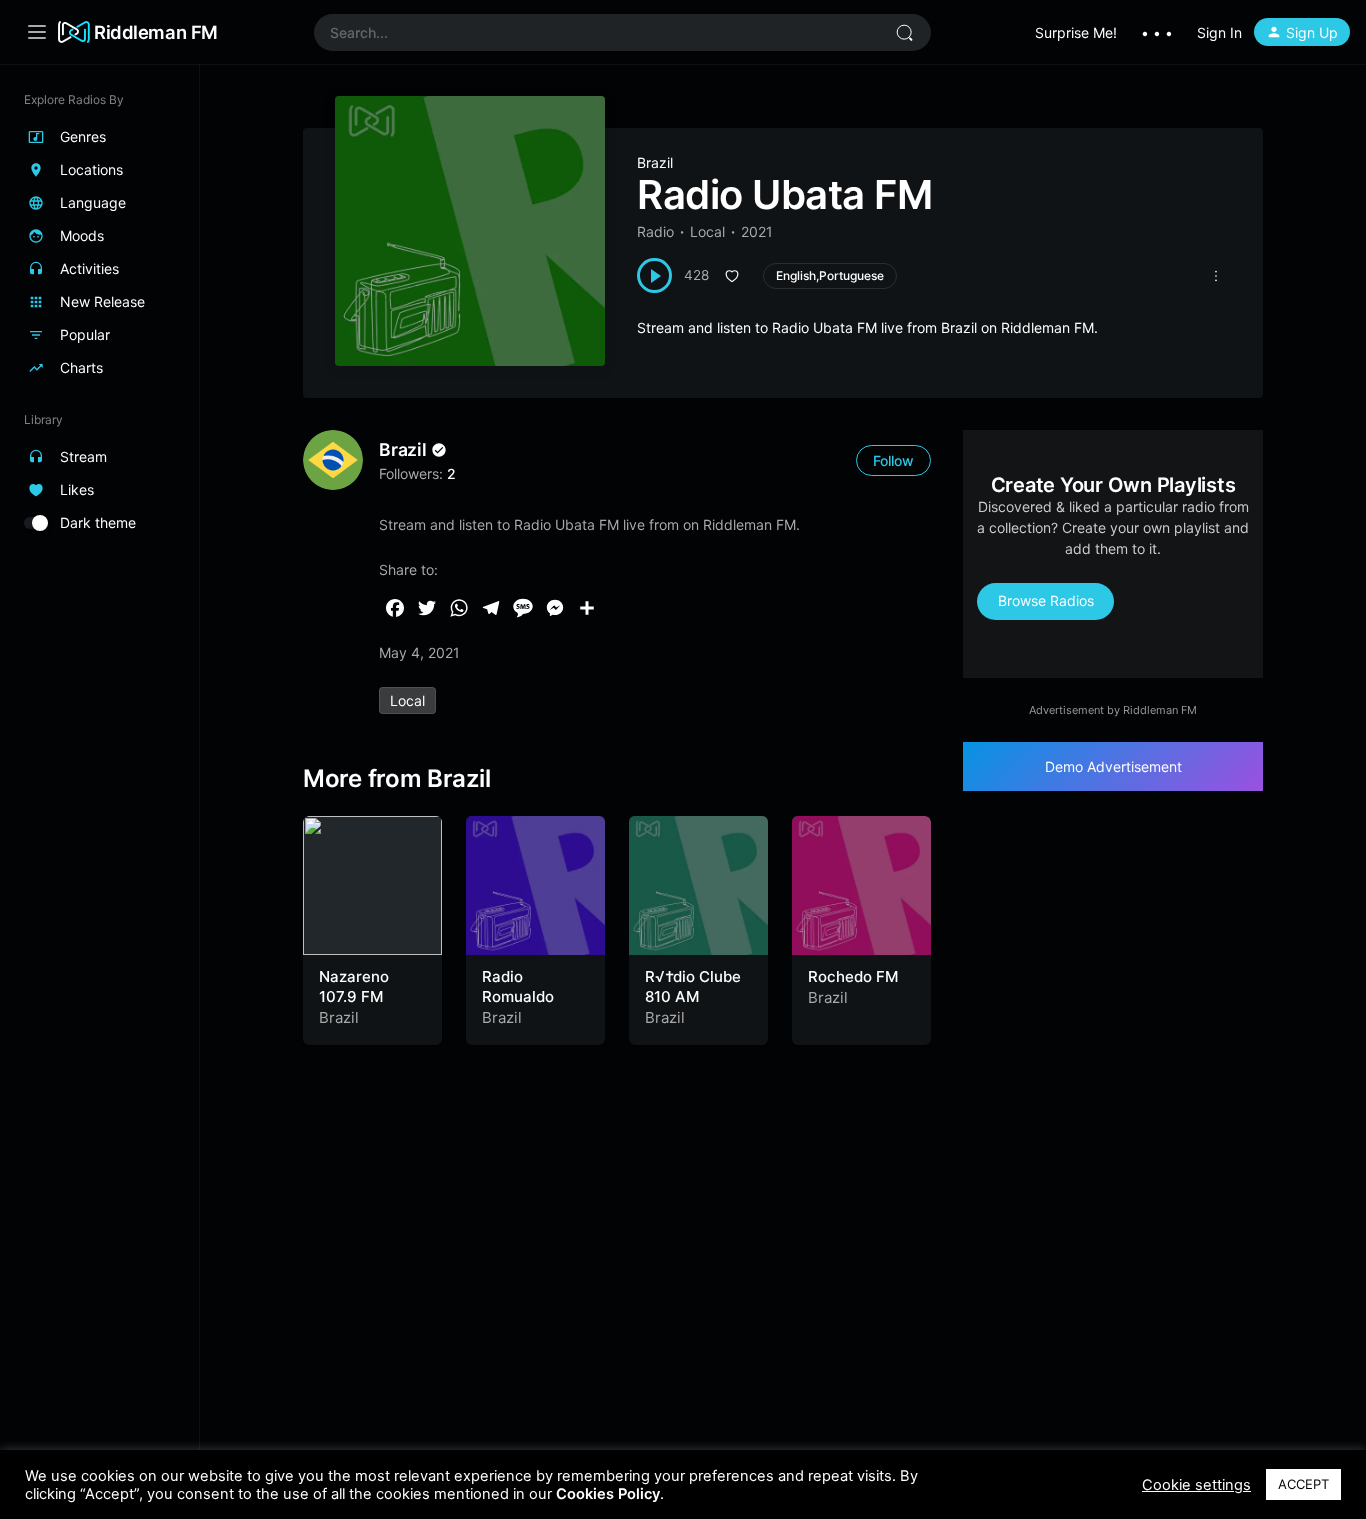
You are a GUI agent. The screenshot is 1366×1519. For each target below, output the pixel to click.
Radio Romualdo (518, 986)
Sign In (1219, 32)
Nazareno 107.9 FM (354, 986)
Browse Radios (1046, 600)
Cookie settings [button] (1196, 1485)
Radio (655, 231)
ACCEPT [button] (1303, 1484)
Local (707, 231)
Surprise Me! (1076, 32)
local (407, 700)
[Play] (654, 275)
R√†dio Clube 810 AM (693, 986)
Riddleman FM (156, 32)
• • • (1157, 32)
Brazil (655, 162)
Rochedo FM (853, 976)
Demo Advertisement (1113, 766)
